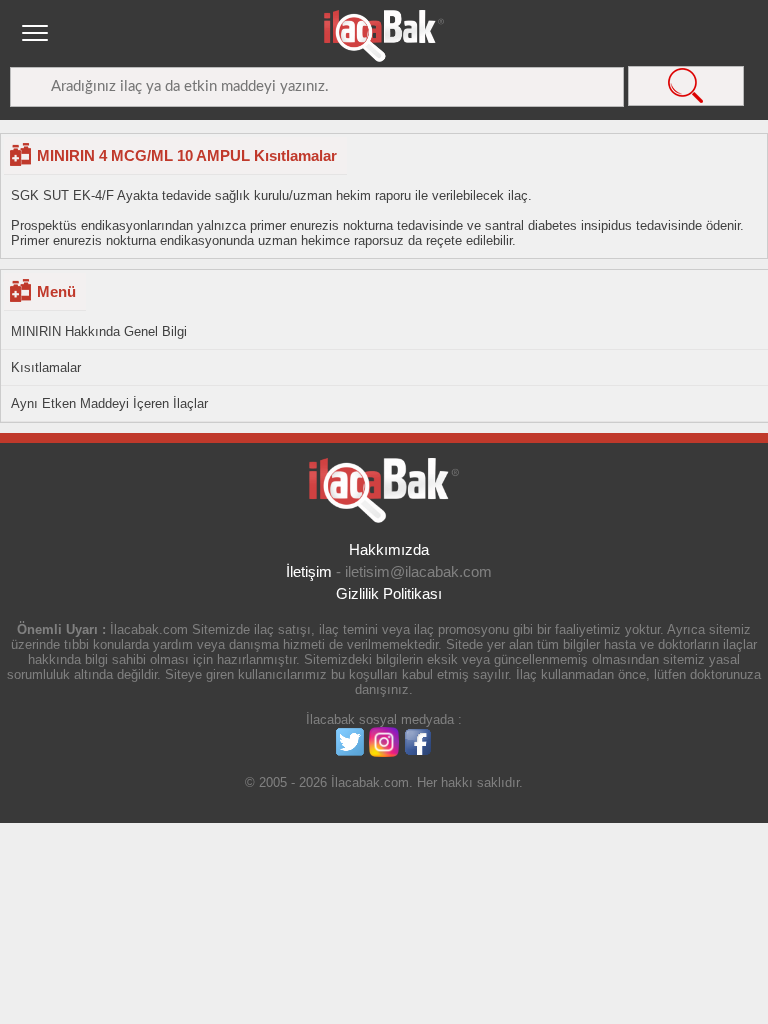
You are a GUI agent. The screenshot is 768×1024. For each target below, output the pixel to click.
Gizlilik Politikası (389, 593)
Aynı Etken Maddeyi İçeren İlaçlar (109, 403)
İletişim (309, 571)
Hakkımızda (389, 549)
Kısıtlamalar (46, 367)
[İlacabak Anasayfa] (384, 36)
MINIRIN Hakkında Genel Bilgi (99, 331)
